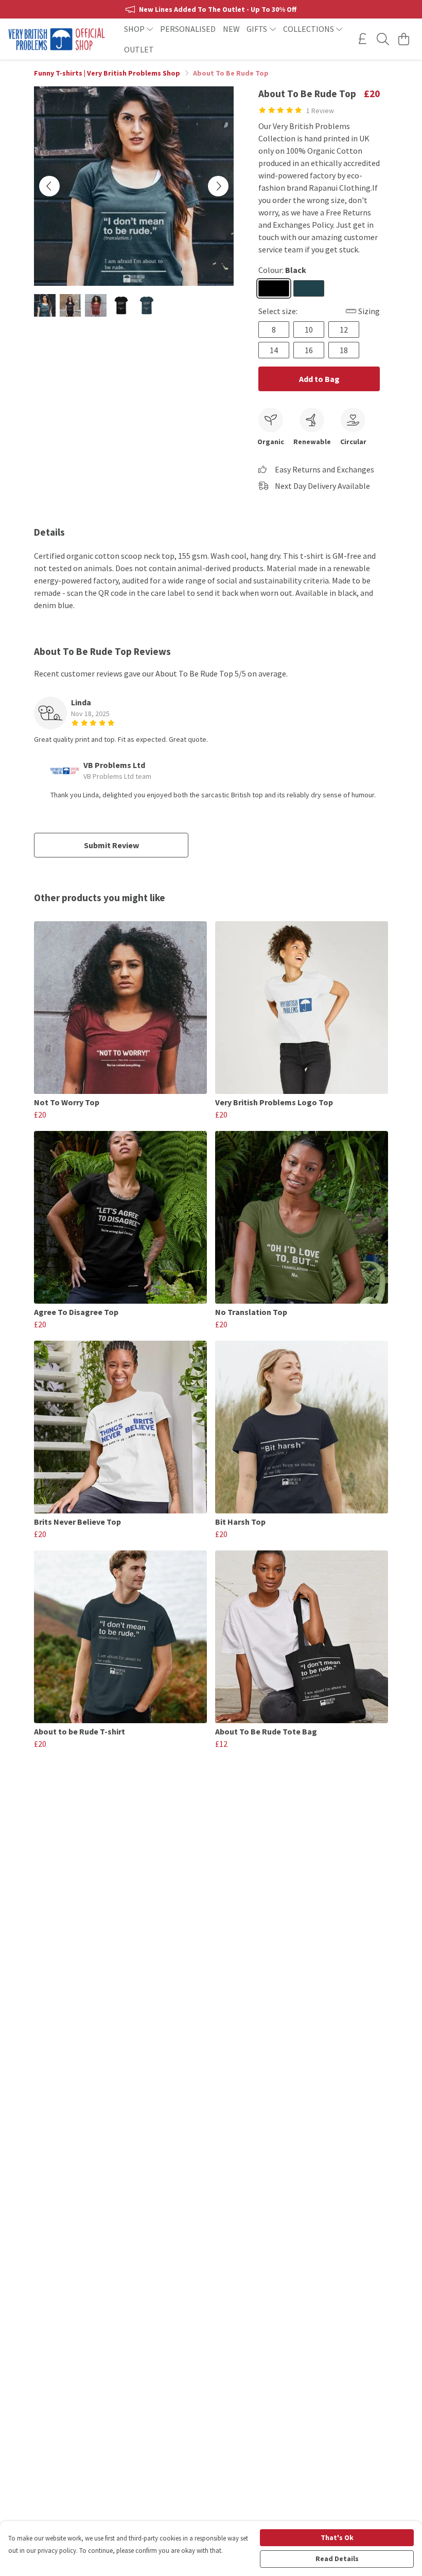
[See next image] (218, 186)
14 (274, 350)
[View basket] (403, 39)
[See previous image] (49, 186)
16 (309, 350)
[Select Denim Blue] (309, 288)
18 (344, 350)
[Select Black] (274, 288)
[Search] (383, 39)
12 (344, 330)
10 (309, 330)
